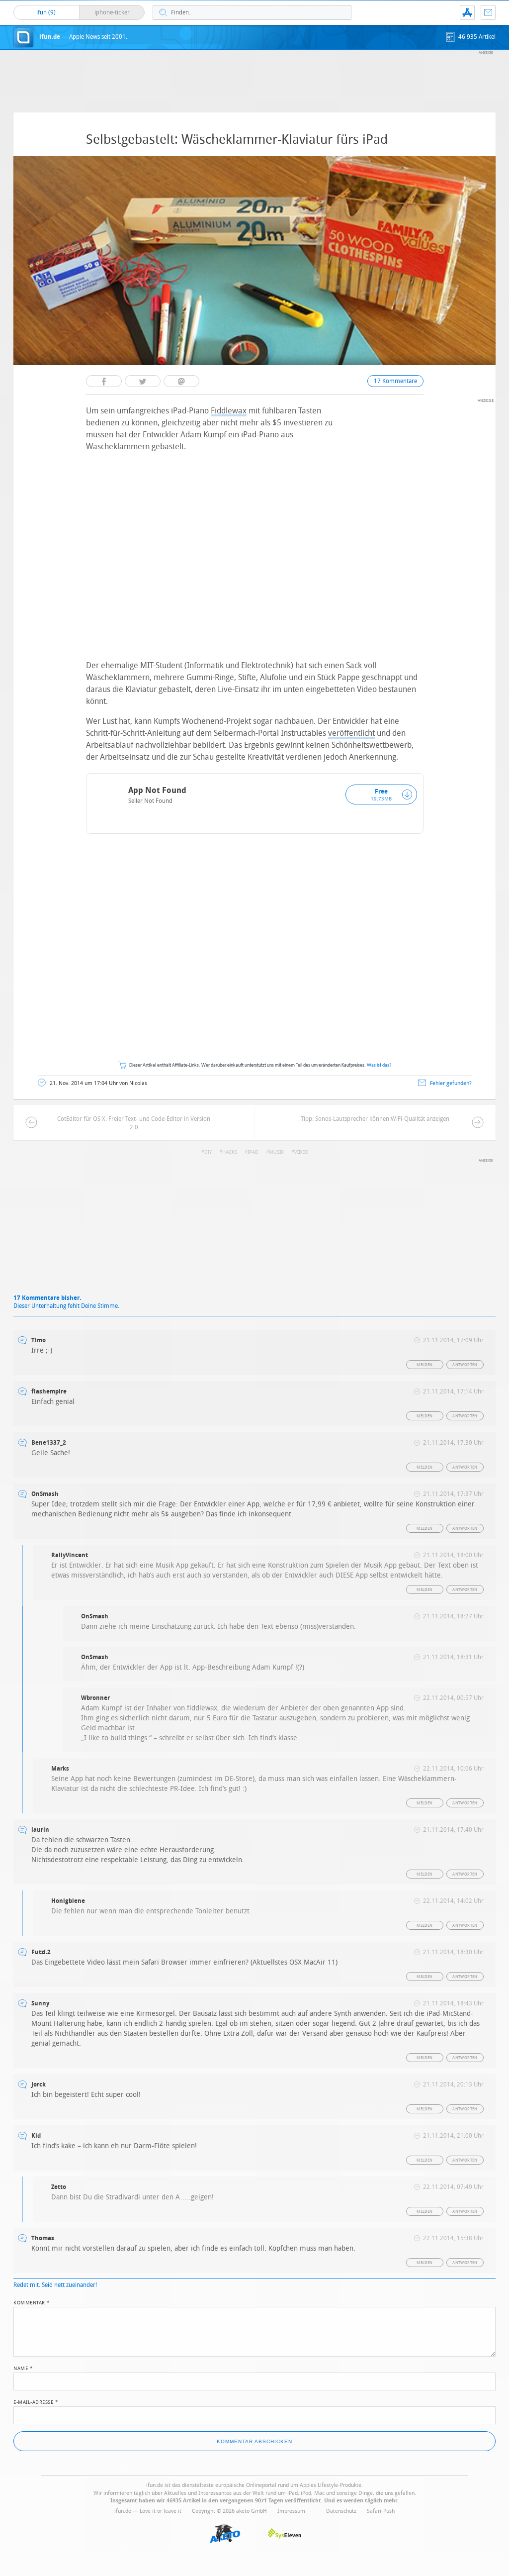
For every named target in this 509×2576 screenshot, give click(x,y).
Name (23, 2368)
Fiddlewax (229, 411)
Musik (276, 1152)
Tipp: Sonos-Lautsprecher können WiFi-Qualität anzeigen (375, 1119)
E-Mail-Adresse (36, 2401)
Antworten (465, 1365)
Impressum (291, 2511)
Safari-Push (381, 2511)
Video (301, 1152)
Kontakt (488, 12)
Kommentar (32, 2302)
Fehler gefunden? (451, 1083)
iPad (253, 1152)
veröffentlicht (351, 733)
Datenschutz (341, 2511)
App (467, 12)
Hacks (230, 1152)
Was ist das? (379, 1065)
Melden (424, 1365)
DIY (208, 1152)
